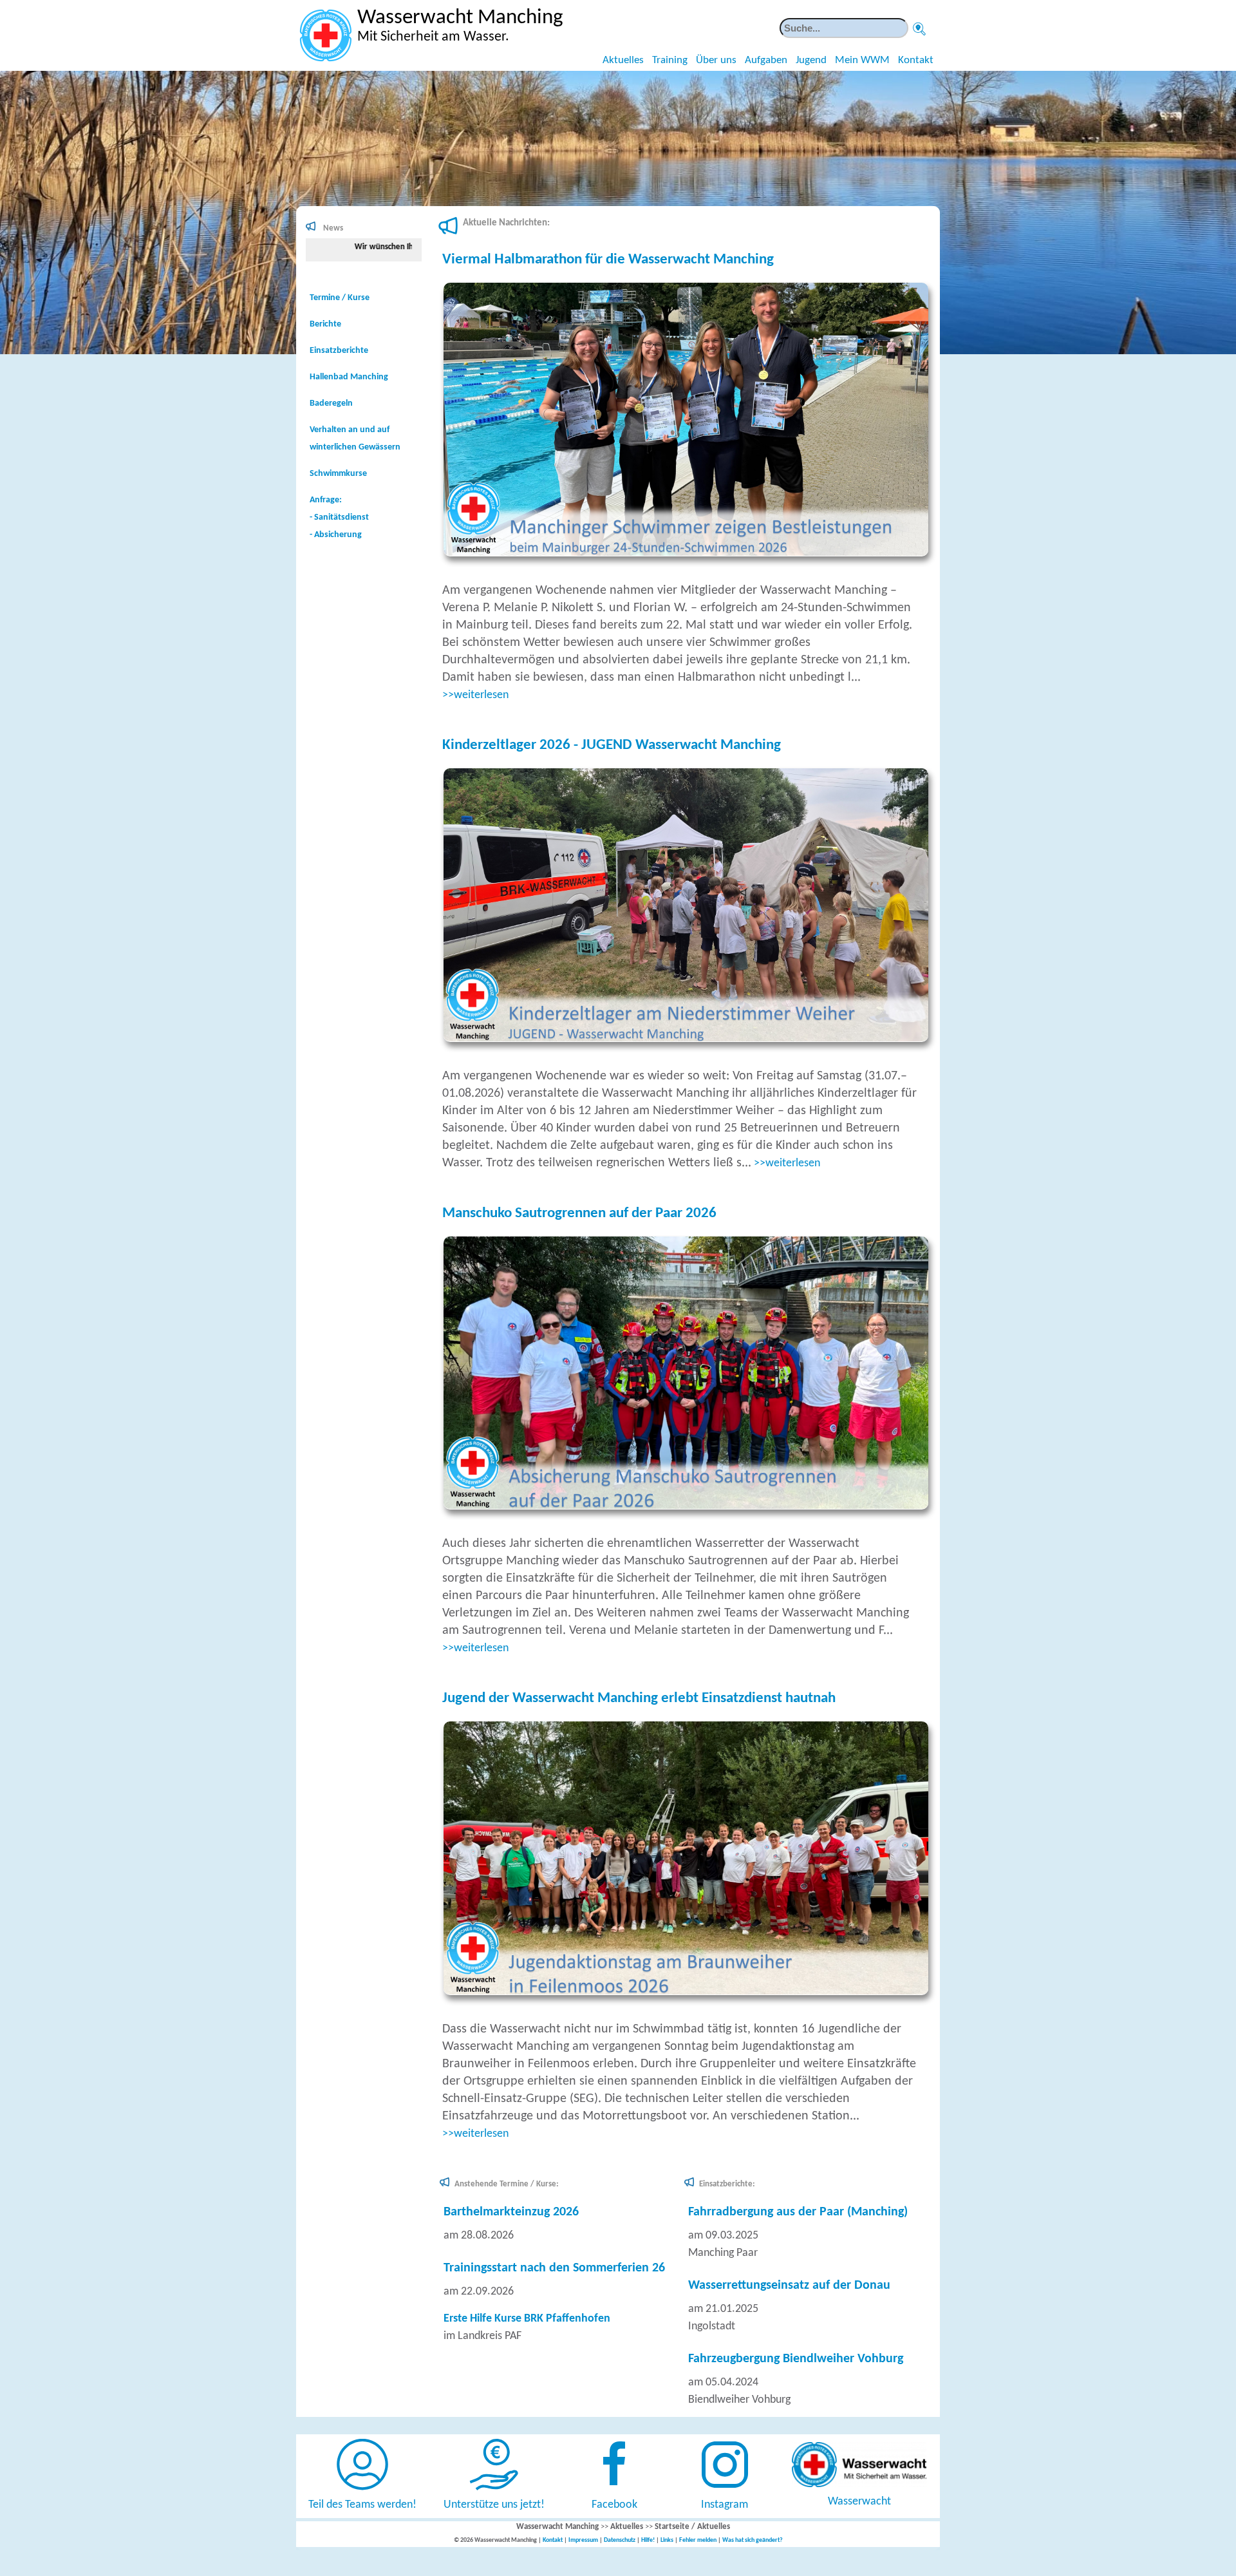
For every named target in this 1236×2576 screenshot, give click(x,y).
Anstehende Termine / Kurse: (507, 2184)
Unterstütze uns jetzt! (494, 2505)
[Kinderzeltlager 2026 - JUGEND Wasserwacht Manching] (691, 1039)
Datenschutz (620, 2540)
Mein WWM (862, 60)
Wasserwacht (859, 2502)
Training (670, 60)
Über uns (716, 60)
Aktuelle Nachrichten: (506, 223)
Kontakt (916, 60)
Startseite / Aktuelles (692, 2527)
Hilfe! (648, 2540)
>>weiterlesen (475, 695)
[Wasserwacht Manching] (326, 35)
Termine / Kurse (340, 298)
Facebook (614, 2505)
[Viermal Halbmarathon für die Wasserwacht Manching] (691, 554)
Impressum (583, 2540)
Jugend (811, 60)
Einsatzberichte (339, 351)
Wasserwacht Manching (557, 2527)
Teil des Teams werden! (362, 2505)
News (333, 228)
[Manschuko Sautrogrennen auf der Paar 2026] (691, 1507)
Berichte (325, 324)
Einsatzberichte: (727, 2184)
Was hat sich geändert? (753, 2540)
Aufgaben (766, 60)
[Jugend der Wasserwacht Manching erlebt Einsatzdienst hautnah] (691, 1992)
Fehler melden (698, 2540)
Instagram (725, 2505)
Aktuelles (623, 60)
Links (667, 2540)
